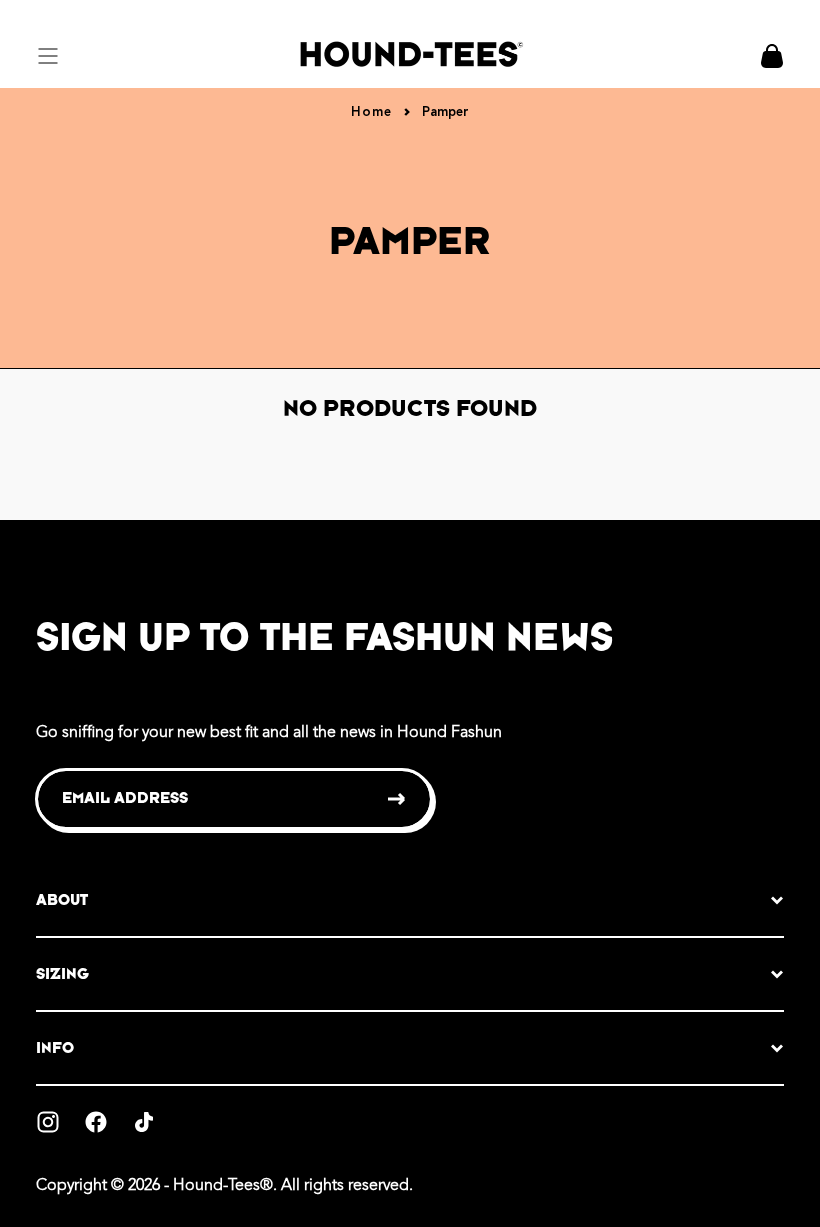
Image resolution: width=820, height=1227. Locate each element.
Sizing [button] (62, 973)
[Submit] (397, 799)
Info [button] (55, 1047)
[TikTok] (144, 1122)
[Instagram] (48, 1122)
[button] (48, 56)
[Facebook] (96, 1122)
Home (371, 112)
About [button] (62, 899)
